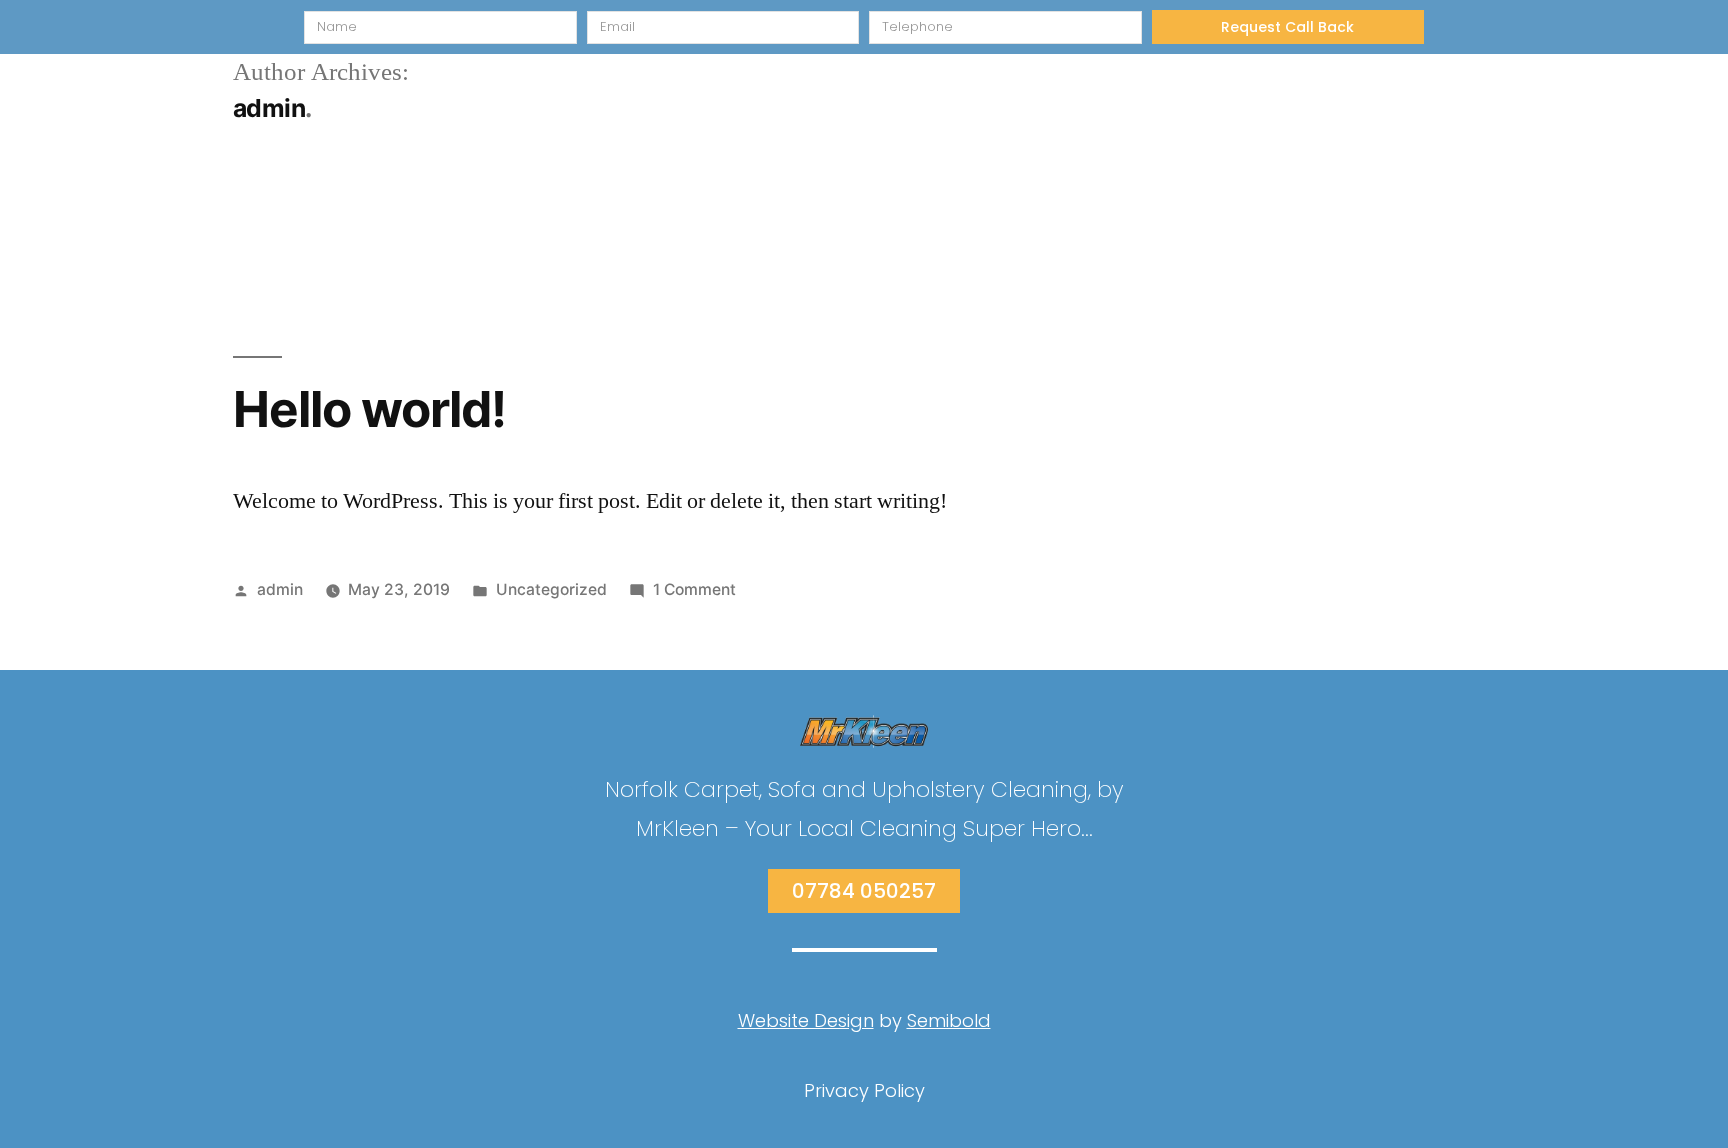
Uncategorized (551, 589)
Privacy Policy (864, 1090)
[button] (864, 891)
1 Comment (694, 589)
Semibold (949, 1020)
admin (280, 589)
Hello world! (369, 409)
